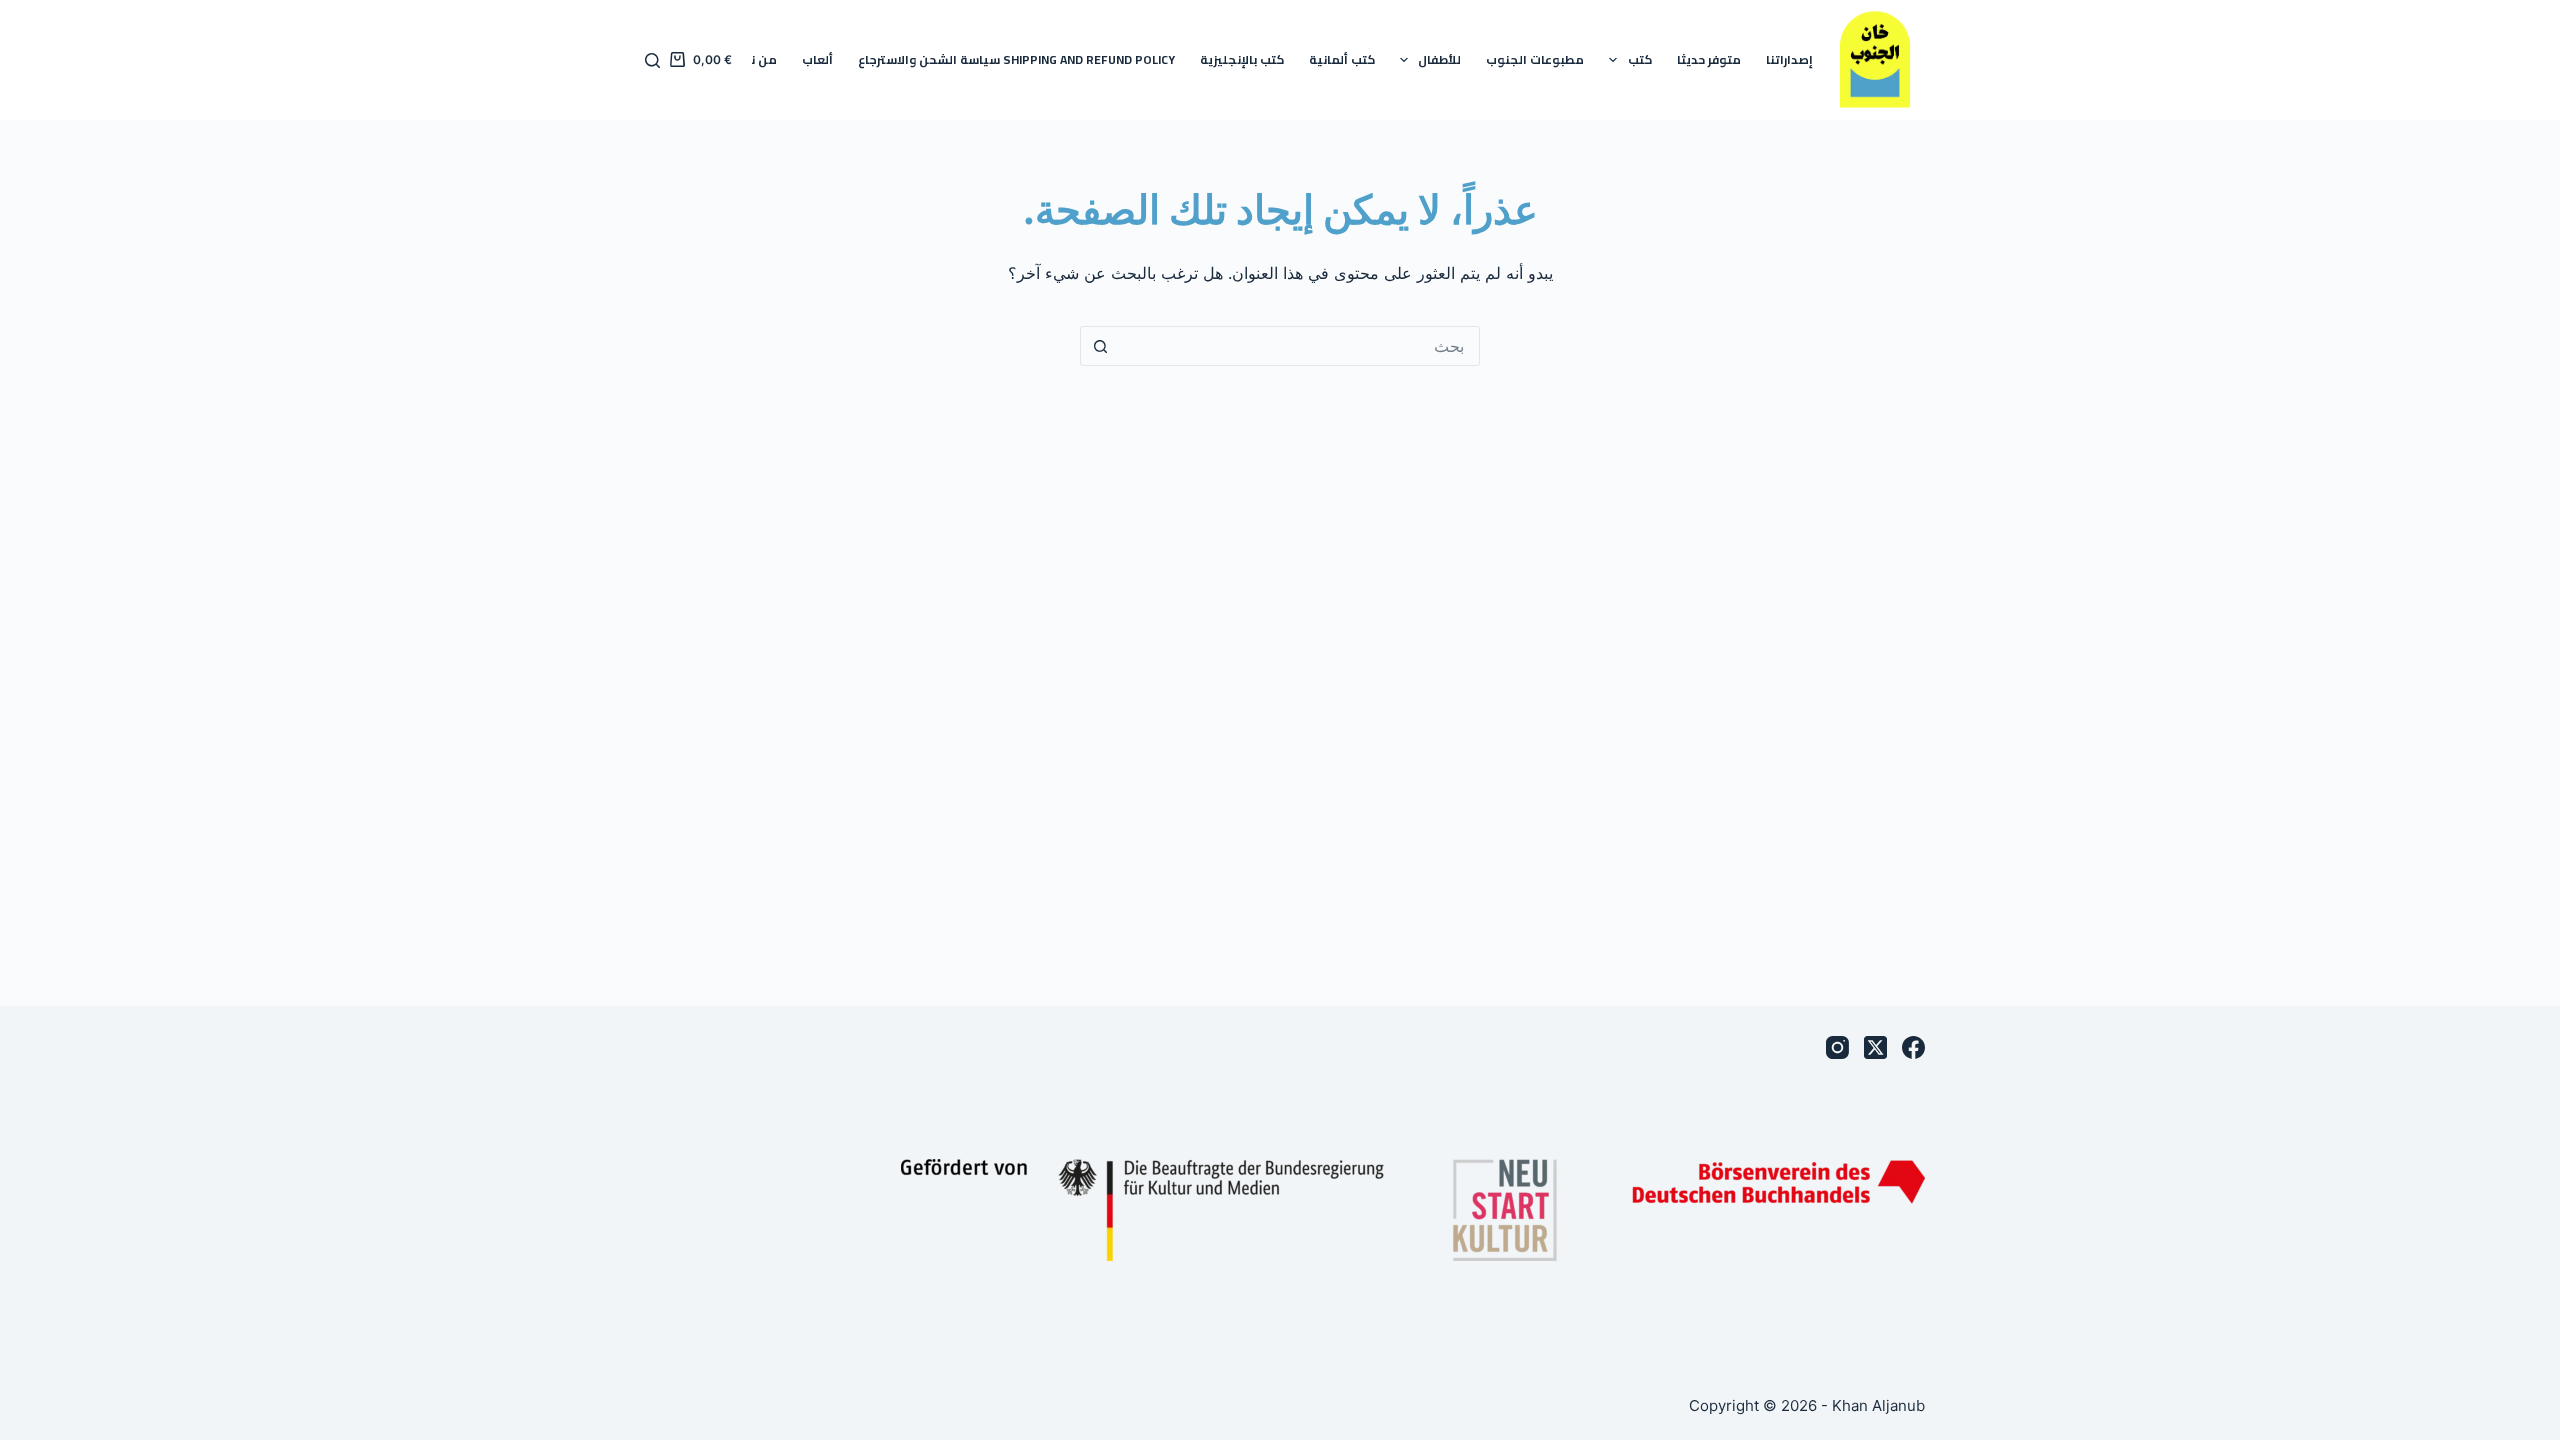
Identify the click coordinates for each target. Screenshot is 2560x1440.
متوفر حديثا (1709, 59)
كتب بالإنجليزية (1242, 59)
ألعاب (817, 59)
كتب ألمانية (1342, 59)
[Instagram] (1837, 1047)
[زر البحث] (1100, 346)
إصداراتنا (1789, 59)
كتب (1640, 59)
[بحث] (652, 60)
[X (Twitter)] (1875, 1047)
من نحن (755, 59)
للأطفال (1439, 59)
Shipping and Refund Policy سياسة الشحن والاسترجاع (1016, 59)
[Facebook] (1913, 1047)
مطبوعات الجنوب (1535, 59)
